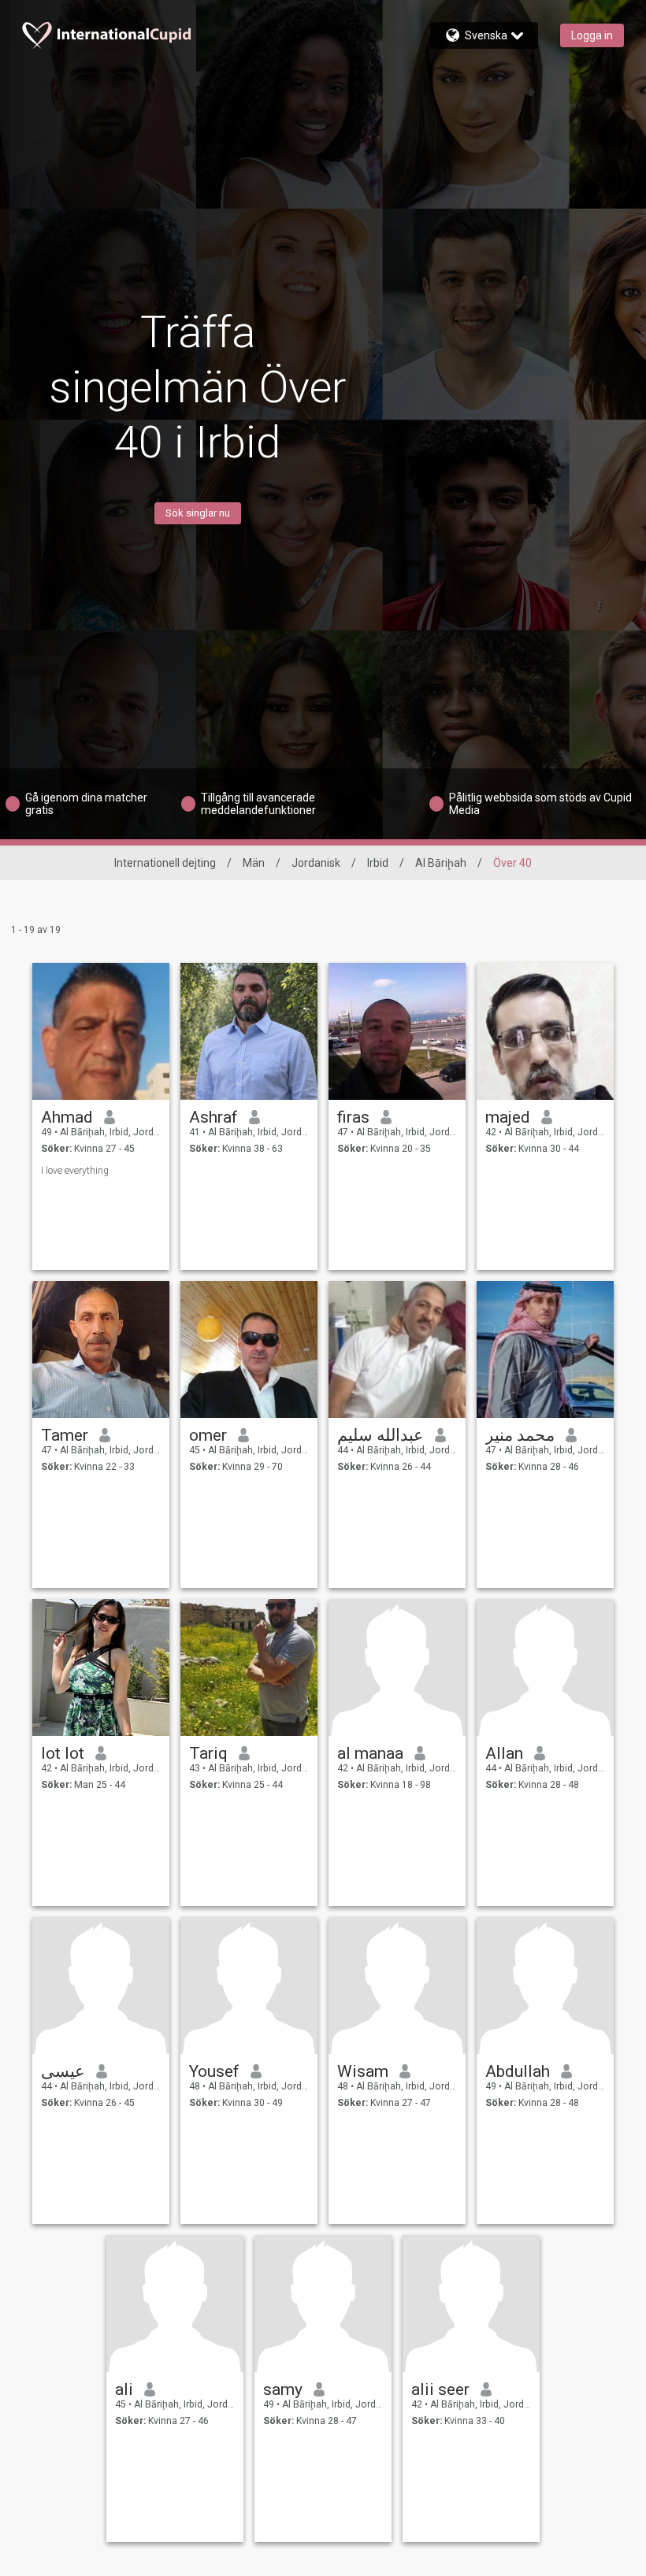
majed (508, 1117)
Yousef (214, 2071)
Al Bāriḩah (441, 863)
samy (283, 2389)
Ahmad (67, 1117)
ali (124, 2389)
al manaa (370, 1753)
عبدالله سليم (381, 1435)
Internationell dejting (165, 863)
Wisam (363, 2071)
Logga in (592, 35)
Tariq (208, 1753)
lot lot (63, 1753)
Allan (504, 1753)
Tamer (65, 1435)
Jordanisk (316, 863)
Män (254, 863)
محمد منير (520, 1435)
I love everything (75, 1171)
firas (353, 1117)
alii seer (440, 2389)
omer (208, 1435)
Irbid (378, 863)
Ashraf (213, 1117)
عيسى (63, 2071)
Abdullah (518, 2071)
